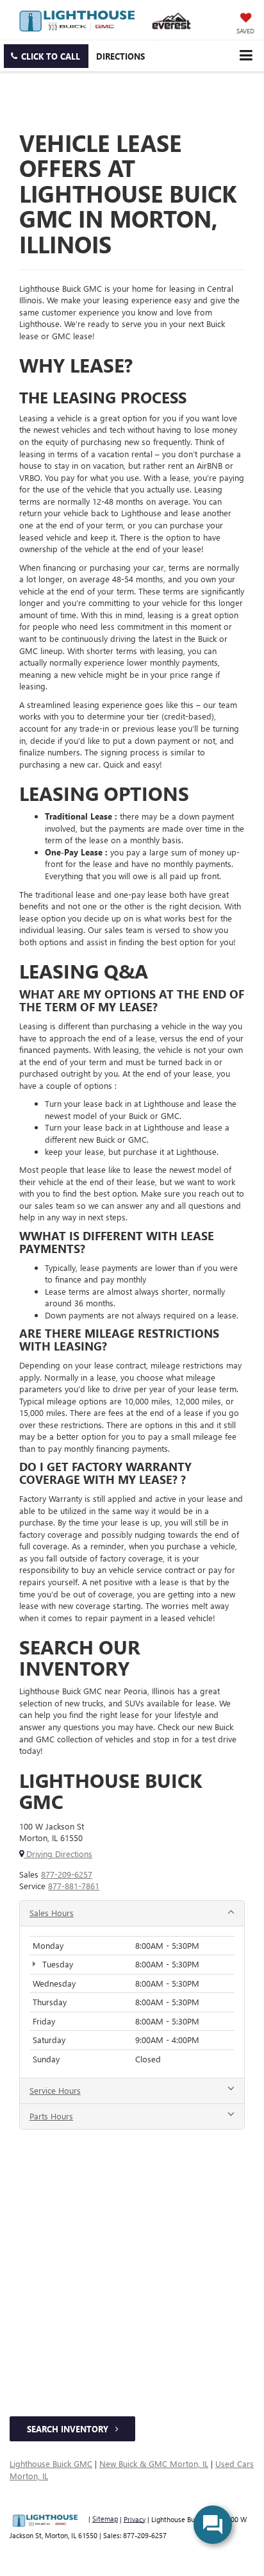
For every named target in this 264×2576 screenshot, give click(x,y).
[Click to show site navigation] (246, 55)
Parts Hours (51, 2116)
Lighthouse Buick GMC (51, 2463)
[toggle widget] (213, 2525)
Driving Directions (58, 1854)
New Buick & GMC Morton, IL (154, 2463)
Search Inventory (69, 2429)
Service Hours (55, 2090)
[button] (46, 56)
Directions (120, 56)
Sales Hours (52, 1913)
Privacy (135, 2519)
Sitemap (105, 2519)
